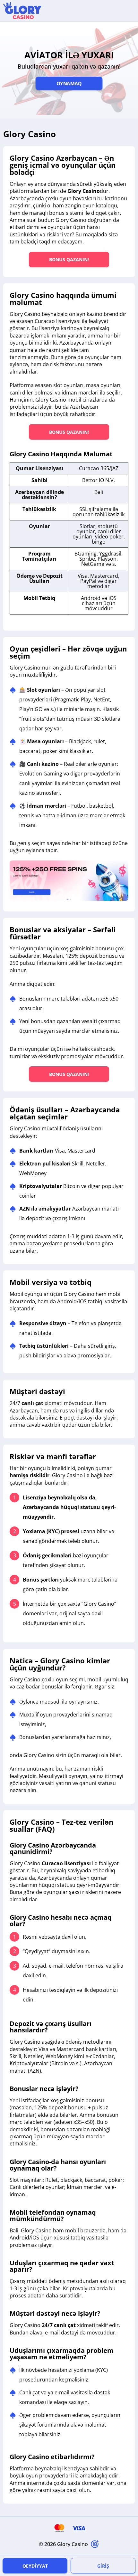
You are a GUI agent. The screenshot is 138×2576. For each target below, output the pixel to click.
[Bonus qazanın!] (69, 881)
